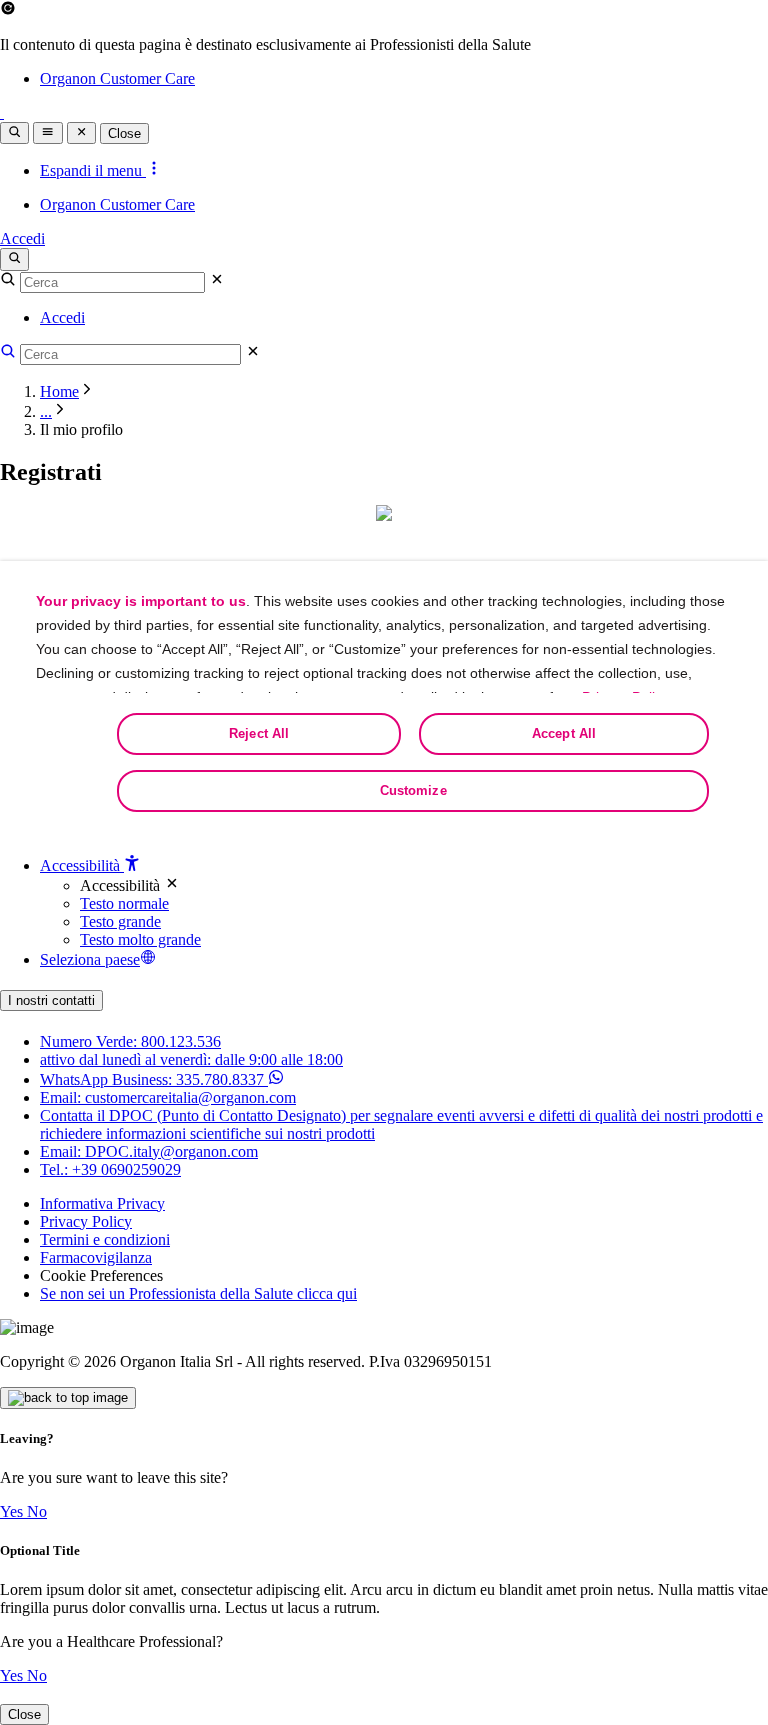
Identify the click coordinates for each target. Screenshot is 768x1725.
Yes (13, 1511)
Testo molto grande (140, 939)
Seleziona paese (90, 959)
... (46, 411)
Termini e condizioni (105, 1239)
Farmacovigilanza (96, 1257)
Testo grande (120, 921)
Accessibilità (82, 865)
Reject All (259, 733)
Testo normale (124, 903)
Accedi (22, 238)
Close (124, 133)
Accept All (564, 733)
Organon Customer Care (117, 78)
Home (59, 391)
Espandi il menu (93, 170)
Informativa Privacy (102, 1203)
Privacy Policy (86, 1221)
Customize (413, 790)
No (37, 1511)
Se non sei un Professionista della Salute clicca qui (198, 1293)
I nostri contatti (51, 1000)
